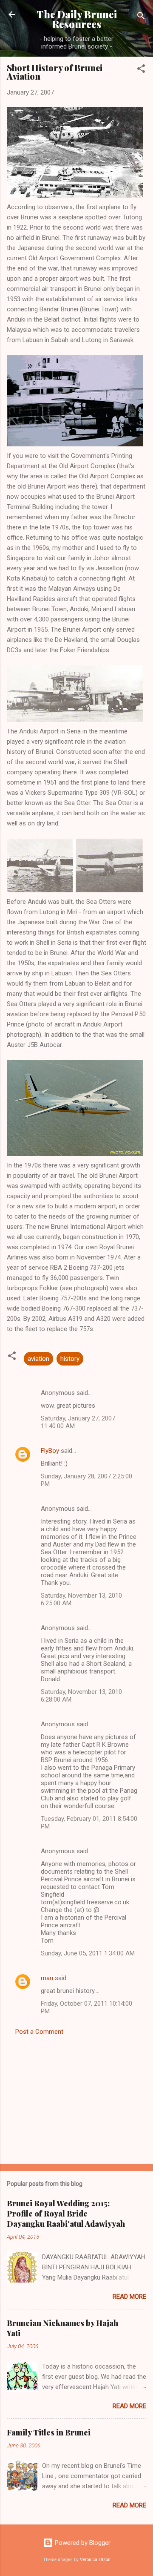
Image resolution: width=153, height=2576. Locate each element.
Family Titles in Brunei (49, 2432)
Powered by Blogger (82, 2543)
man (47, 1978)
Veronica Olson (95, 2560)
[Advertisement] (76, 2097)
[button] (141, 70)
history (70, 1359)
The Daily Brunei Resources (77, 19)
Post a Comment (39, 2032)
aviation (38, 1359)
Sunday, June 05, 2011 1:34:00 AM (88, 1953)
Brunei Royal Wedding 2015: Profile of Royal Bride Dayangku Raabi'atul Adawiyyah (66, 2214)
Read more (129, 2297)
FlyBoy (50, 1451)
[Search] (141, 17)
